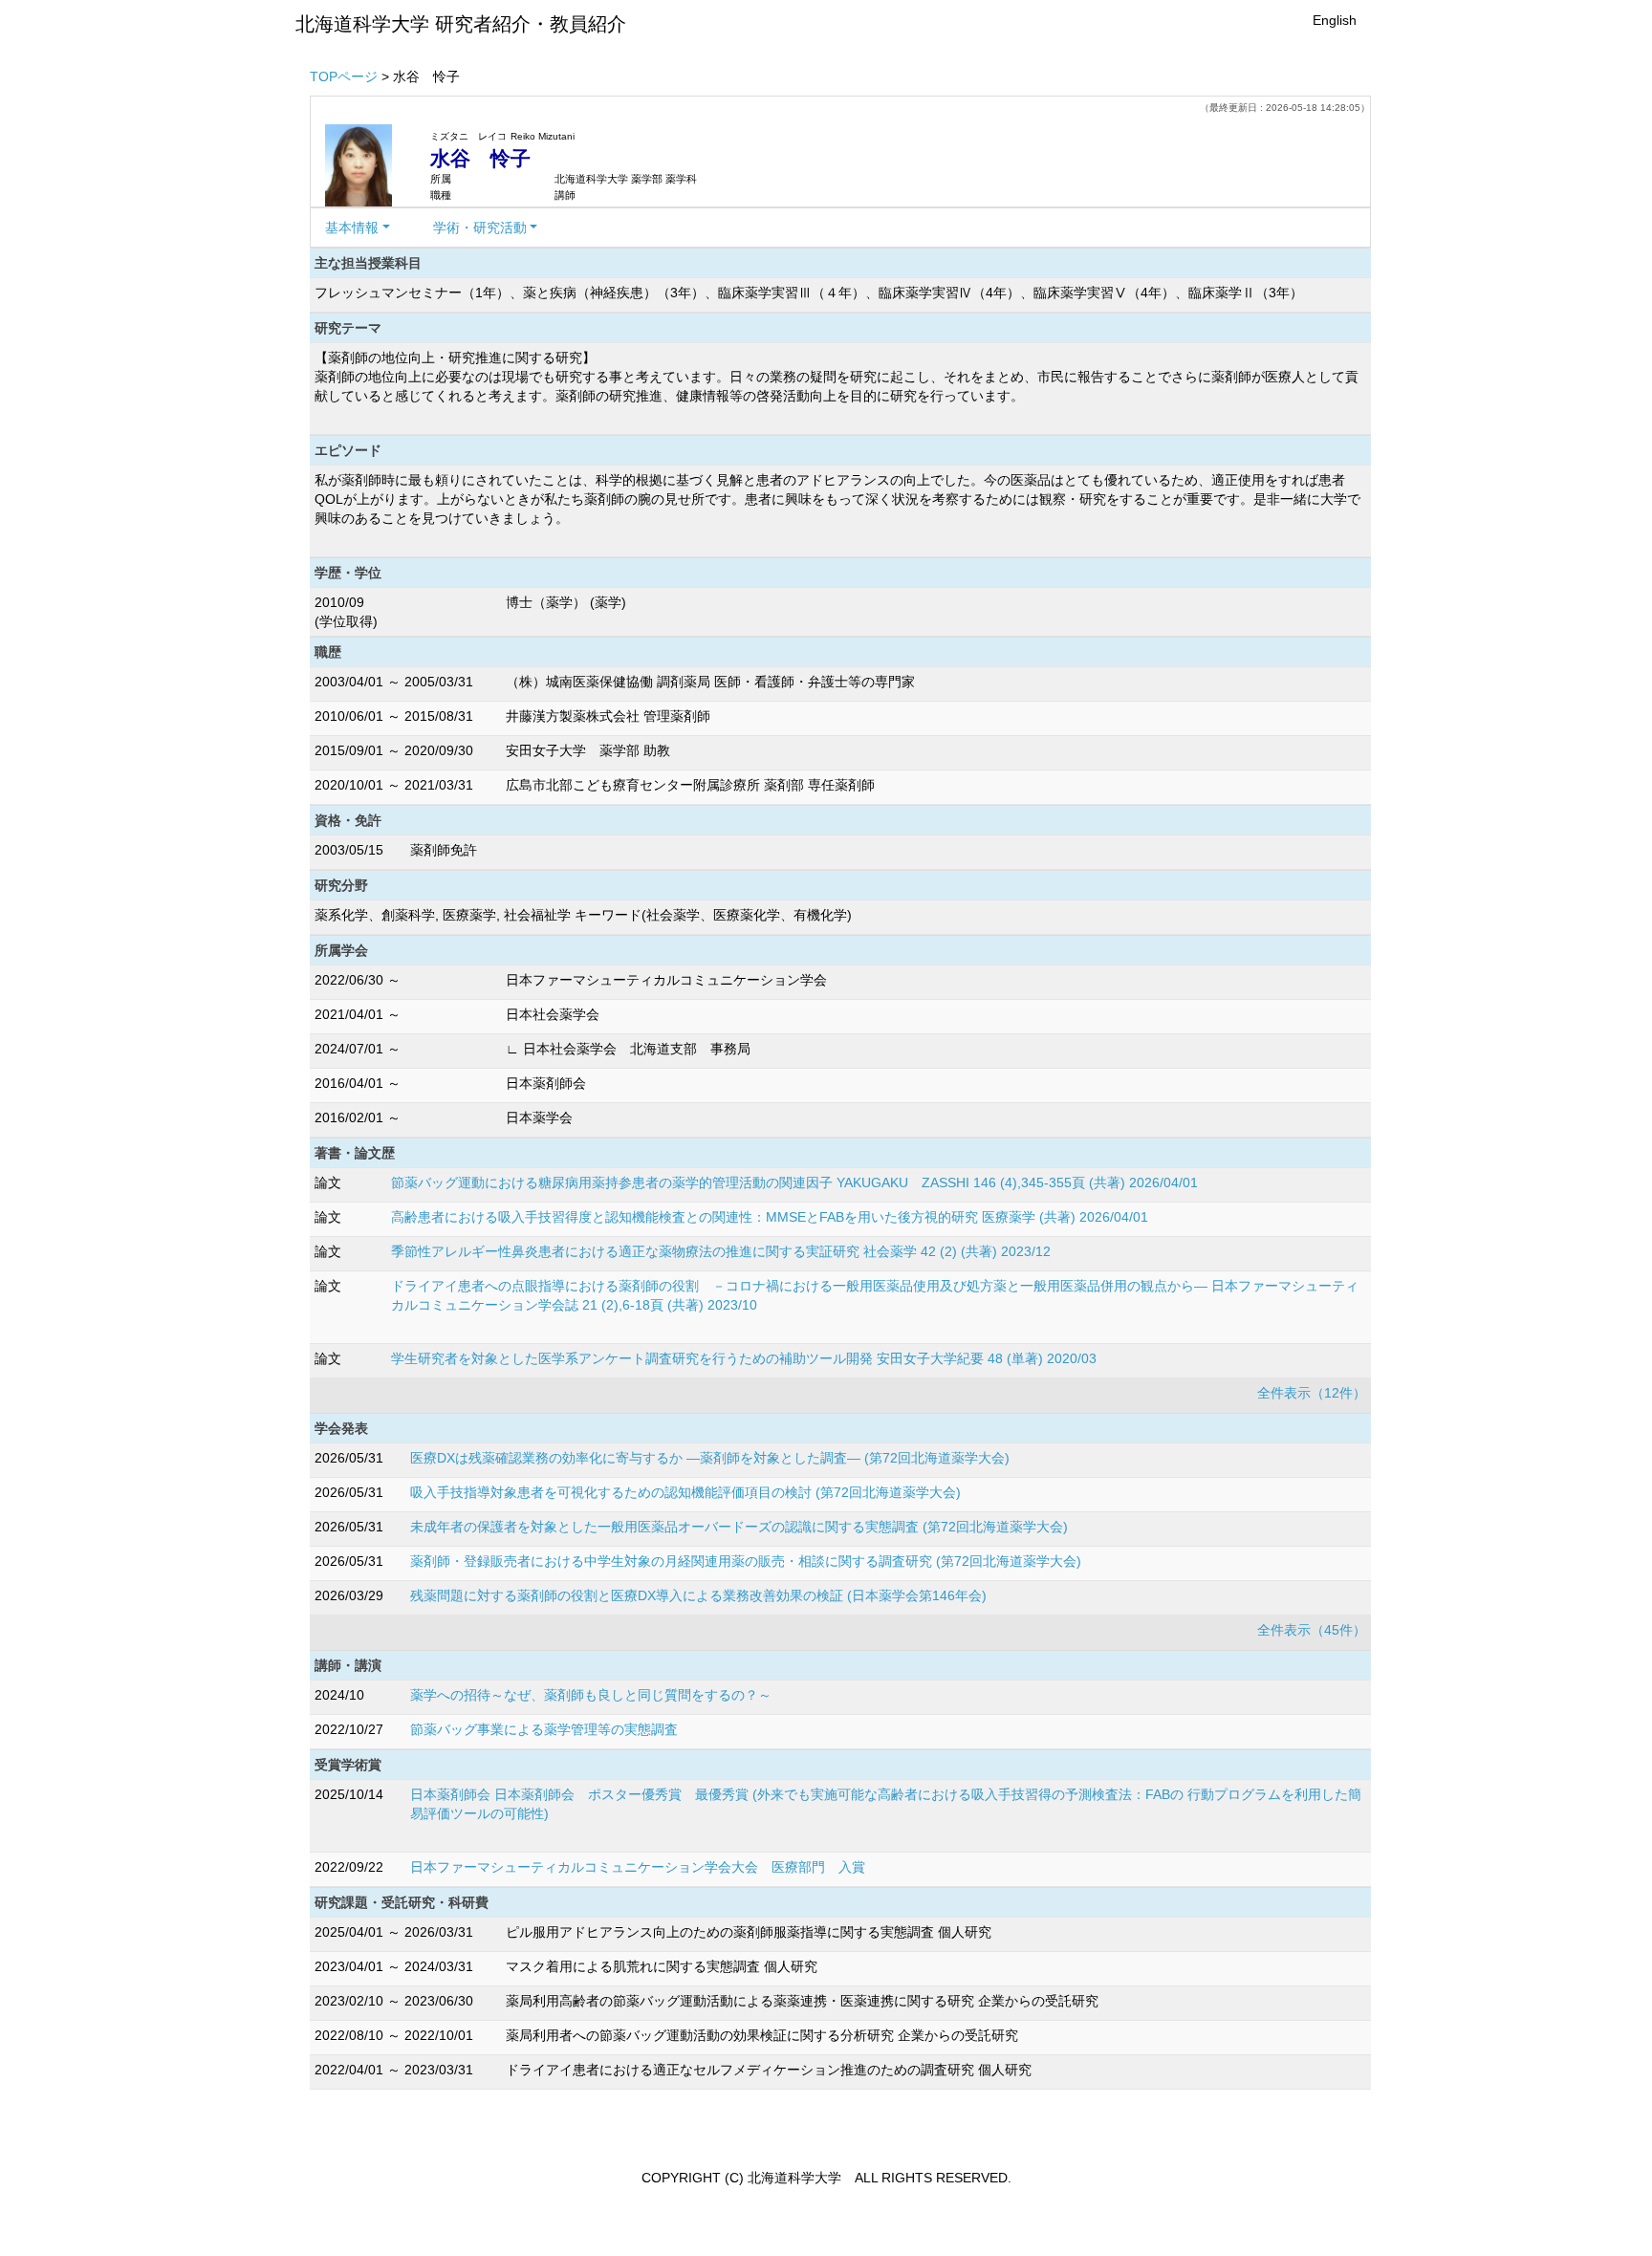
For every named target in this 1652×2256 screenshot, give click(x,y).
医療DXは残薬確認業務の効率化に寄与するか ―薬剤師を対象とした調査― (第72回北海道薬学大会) (710, 1458)
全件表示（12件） (1312, 1393)
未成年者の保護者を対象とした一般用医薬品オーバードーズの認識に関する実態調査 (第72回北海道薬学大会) (739, 1527)
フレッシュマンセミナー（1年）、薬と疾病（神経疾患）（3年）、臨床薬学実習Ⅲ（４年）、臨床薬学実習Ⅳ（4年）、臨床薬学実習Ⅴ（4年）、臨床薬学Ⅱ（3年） (809, 293)
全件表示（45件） (1312, 1630)
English (1335, 20)
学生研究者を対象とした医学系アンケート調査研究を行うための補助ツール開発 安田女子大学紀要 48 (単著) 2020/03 (744, 1358)
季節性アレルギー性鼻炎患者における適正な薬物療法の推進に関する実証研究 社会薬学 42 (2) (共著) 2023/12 (721, 1251)
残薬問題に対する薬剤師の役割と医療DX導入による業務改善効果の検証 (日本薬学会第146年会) (698, 1595)
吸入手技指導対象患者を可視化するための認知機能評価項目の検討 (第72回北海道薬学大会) (685, 1492)
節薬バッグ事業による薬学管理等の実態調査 (544, 1729)
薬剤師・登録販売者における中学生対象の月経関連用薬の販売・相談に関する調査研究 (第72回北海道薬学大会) (746, 1561)
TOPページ (344, 76)
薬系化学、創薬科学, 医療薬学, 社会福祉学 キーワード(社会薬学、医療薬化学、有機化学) (583, 915)
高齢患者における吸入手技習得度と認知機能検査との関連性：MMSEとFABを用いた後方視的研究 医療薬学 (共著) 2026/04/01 (770, 1217)
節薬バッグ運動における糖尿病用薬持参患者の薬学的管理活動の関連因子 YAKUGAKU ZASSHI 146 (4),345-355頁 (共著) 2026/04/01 (794, 1182)
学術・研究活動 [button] (480, 228)
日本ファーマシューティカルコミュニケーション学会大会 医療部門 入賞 (638, 1867)
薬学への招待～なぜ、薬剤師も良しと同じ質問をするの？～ (591, 1695)
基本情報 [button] (352, 228)
